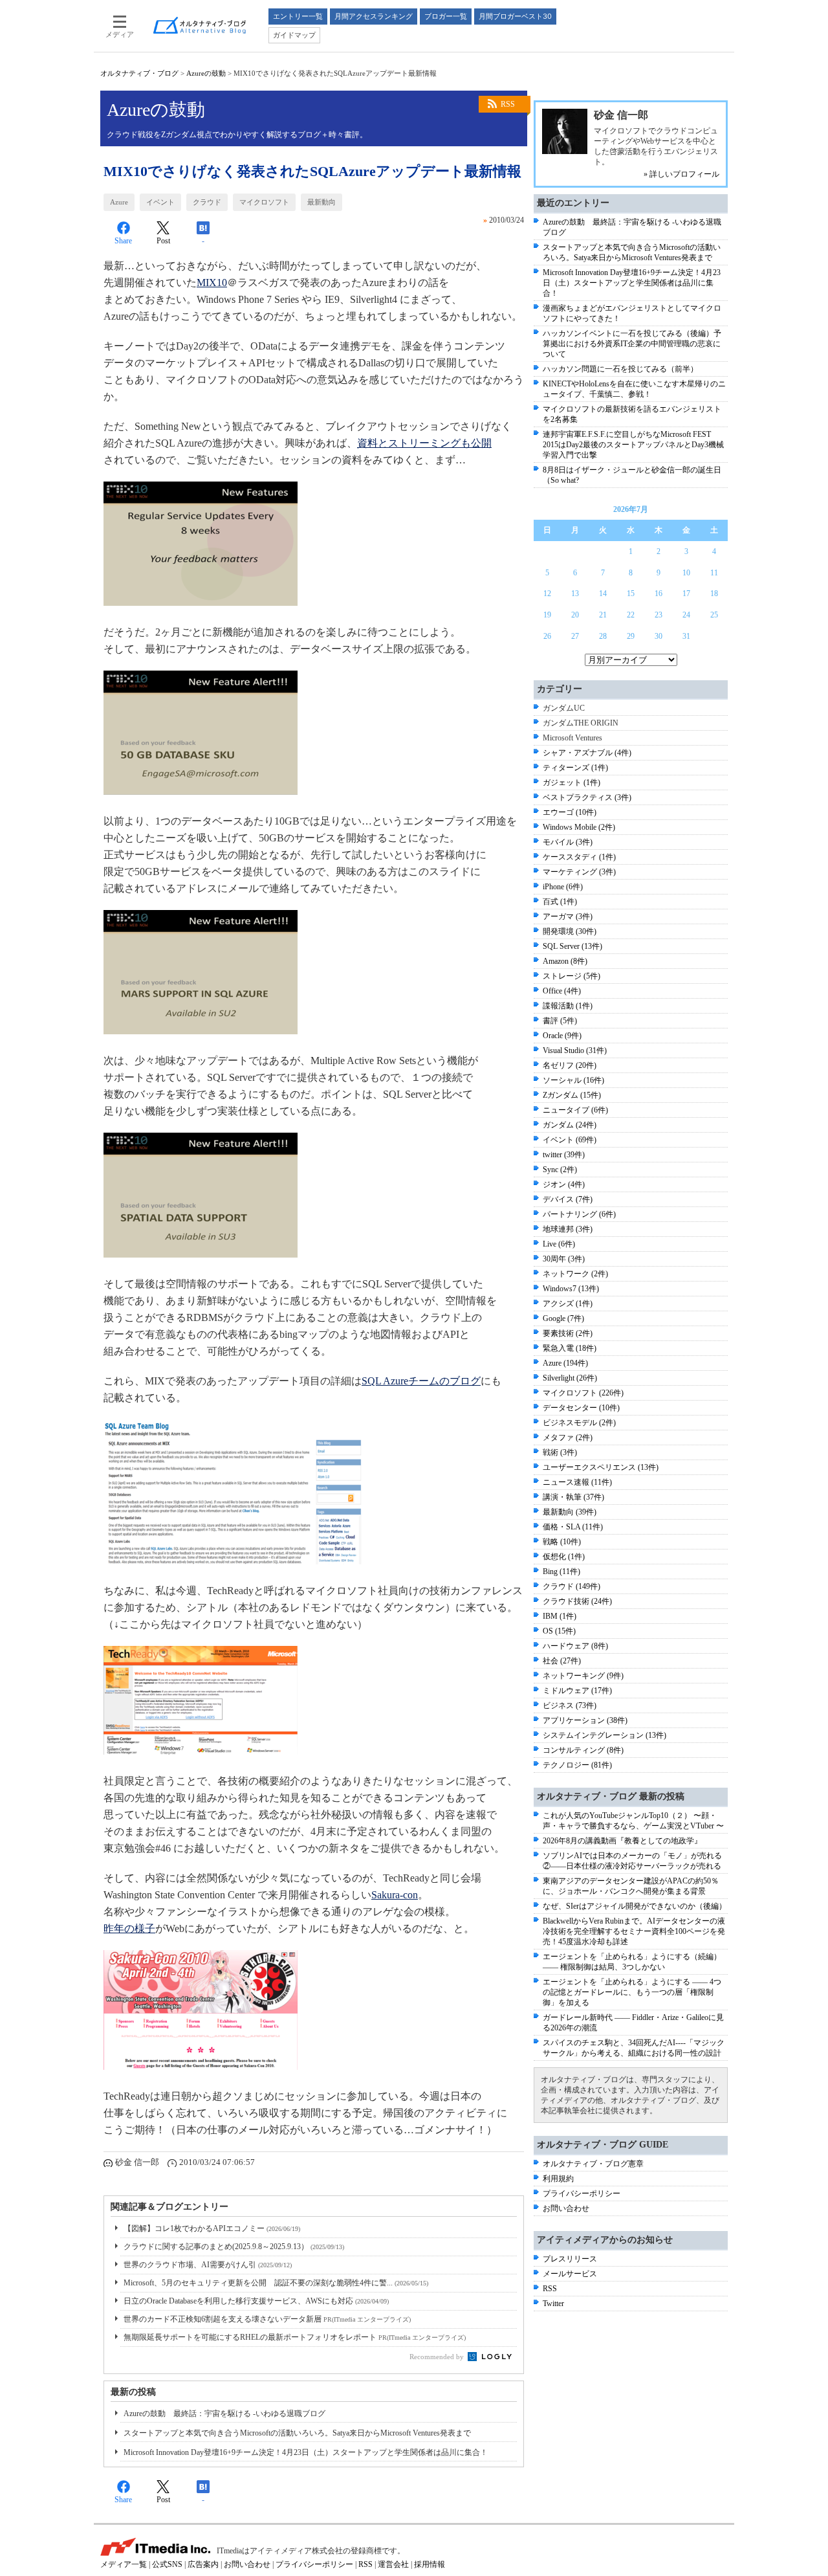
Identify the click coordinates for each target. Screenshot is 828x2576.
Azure (119, 202)
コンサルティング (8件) (583, 1750)
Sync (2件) (560, 1170)
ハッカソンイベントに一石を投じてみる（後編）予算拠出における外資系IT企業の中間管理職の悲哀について (632, 344)
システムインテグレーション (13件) (605, 1735)
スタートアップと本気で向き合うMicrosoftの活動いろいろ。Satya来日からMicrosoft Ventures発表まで (297, 2433)
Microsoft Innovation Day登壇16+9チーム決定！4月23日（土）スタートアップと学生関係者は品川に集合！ (306, 2452)
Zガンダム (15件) (572, 1095)
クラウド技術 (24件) (577, 1601)
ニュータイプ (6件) (575, 1110)
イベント (160, 202)
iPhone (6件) (563, 887)
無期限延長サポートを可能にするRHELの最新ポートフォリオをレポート (295, 2337)
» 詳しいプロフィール (681, 174)
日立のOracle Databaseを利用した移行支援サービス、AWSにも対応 (256, 2301)
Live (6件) (559, 1244)
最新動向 (321, 202)
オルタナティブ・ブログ (139, 73)
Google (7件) (563, 1318)
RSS (508, 104)
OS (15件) (559, 1631)
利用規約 (558, 2179)
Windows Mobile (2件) (579, 827)
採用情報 (430, 2564)
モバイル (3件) (568, 842)
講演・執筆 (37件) (573, 1497)
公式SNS (167, 2564)
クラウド (207, 202)
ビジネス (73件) (570, 1705)
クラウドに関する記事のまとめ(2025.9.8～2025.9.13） (234, 2247)
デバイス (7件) (568, 1199)
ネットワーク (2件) (575, 1274)
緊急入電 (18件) (570, 1348)
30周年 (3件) (564, 1259)
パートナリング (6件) (579, 1214)
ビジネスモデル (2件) (579, 1423)
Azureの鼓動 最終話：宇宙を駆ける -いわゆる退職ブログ (224, 2414)
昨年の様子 (129, 1928)
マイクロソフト (264, 202)
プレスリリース (570, 2259)
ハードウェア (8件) (575, 1646)
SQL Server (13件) (572, 946)
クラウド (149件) (572, 1586)
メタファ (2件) (568, 1438)
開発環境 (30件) (570, 931)
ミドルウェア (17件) (577, 1691)
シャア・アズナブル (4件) (587, 753)
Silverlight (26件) (570, 1378)
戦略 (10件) (562, 1542)
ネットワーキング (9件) (583, 1676)
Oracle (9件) (562, 1036)
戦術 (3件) (560, 1452)
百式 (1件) (560, 902)
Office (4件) (562, 991)
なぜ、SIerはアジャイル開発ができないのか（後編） (635, 1906)
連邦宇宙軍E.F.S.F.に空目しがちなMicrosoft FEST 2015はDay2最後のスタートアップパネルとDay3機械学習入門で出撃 (633, 445)
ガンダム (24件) (570, 1125)
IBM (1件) (560, 1616)
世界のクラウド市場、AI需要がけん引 (208, 2265)
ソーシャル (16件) (573, 1080)
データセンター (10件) (581, 1408)
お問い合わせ (566, 2208)
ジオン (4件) (564, 1184)
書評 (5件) (560, 1021)
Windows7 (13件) (571, 1289)
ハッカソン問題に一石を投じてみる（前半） (620, 369)
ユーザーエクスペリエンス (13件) (601, 1467)
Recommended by (438, 2357)
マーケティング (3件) (579, 872)
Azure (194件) (565, 1363)
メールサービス (570, 2274)
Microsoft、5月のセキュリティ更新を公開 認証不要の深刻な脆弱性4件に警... (276, 2283)
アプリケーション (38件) (585, 1720)
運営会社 (393, 2564)
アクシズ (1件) (568, 1304)
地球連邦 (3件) (568, 1229)
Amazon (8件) (565, 961)
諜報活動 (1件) (568, 1006)
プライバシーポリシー (582, 2193)
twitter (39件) (564, 1155)
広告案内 (203, 2564)
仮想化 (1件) (564, 1557)
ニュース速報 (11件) (577, 1482)
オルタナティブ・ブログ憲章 (593, 2164)
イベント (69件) (570, 1140)
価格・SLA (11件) (573, 1527)
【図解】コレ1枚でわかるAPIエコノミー (212, 2228)
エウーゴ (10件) (570, 812)
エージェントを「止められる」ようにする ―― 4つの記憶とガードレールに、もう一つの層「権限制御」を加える (632, 1992)
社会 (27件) (562, 1661)
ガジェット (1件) (572, 783)
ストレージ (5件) (572, 976)
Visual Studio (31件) (575, 1050)
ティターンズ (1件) (575, 768)
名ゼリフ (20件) (570, 1065)
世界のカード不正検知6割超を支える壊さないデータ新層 (267, 2319)
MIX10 (212, 283)
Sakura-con (395, 1895)
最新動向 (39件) (570, 1512)
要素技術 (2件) (568, 1333)
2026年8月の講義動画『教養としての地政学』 (622, 1841)
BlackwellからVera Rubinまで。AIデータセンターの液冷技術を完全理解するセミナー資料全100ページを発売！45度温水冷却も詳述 (634, 1931)
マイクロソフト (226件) (583, 1393)
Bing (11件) (561, 1571)
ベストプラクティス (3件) (587, 797)
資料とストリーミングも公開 (424, 443)
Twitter (553, 2304)
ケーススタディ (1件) (579, 857)
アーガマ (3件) (568, 916)
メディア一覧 (124, 2564)
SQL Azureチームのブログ (421, 1381)
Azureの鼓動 (206, 73)
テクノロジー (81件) (577, 1765)
